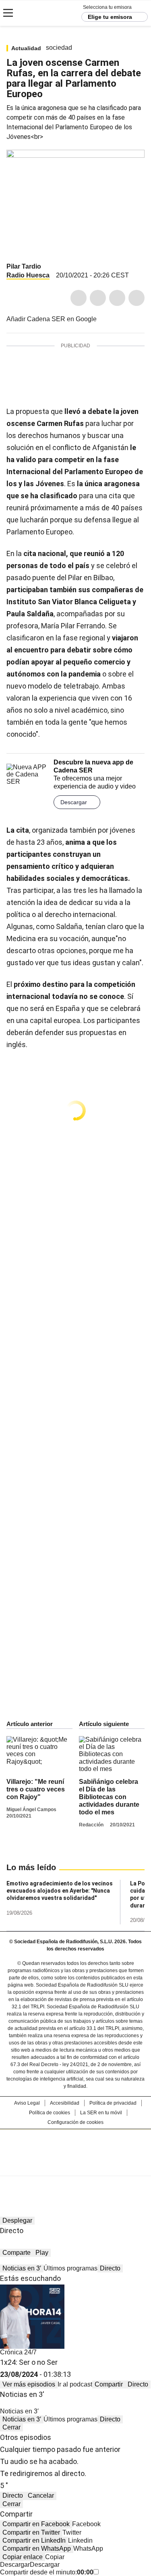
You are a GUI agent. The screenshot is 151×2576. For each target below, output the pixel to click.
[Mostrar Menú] (8, 13)
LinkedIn (117, 298)
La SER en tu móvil (101, 2113)
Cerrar (11, 2427)
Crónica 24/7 (18, 2352)
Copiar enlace (23, 2557)
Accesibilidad (65, 2103)
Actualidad (26, 48)
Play (42, 2253)
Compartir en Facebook (36, 2524)
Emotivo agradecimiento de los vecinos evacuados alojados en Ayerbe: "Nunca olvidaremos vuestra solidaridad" (60, 1891)
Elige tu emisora (110, 17)
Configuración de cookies (75, 2122)
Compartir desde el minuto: (47, 2572)
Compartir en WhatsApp (37, 2548)
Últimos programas (70, 2268)
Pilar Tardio (24, 266)
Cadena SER (36, 13)
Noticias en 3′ (22, 2268)
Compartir (109, 2384)
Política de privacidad (113, 2103)
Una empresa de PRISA (76, 2147)
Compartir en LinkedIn (34, 2540)
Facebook (79, 298)
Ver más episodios (29, 2384)
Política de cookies (50, 2113)
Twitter (98, 298)
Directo (110, 2268)
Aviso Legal (27, 2103)
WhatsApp (137, 298)
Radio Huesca (28, 275)
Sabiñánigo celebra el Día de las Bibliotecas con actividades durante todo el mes (109, 1797)
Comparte (17, 2253)
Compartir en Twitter (31, 2532)
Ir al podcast (75, 2384)
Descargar (74, 802)
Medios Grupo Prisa (76, 2167)
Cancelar (41, 2495)
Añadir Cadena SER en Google (52, 319)
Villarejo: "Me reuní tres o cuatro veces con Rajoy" (36, 1789)
